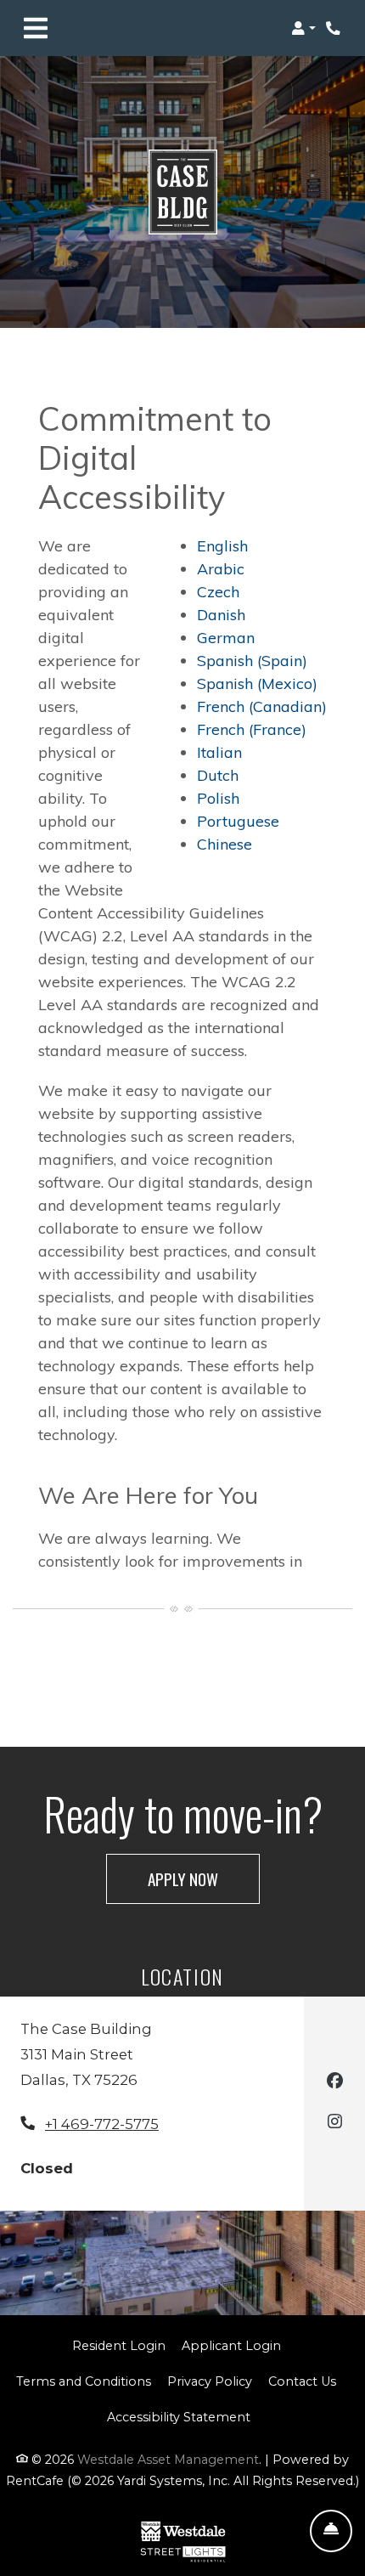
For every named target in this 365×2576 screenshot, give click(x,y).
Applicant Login (231, 2345)
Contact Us (302, 2381)
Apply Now (204, 1878)
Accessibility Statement (179, 2417)
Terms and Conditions (84, 2381)
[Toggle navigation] (36, 28)
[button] (303, 28)
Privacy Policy (210, 2381)
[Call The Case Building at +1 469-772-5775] (334, 28)
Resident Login (119, 2345)
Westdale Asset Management (168, 2460)
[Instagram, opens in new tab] (335, 2124)
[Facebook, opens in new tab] (335, 2083)
